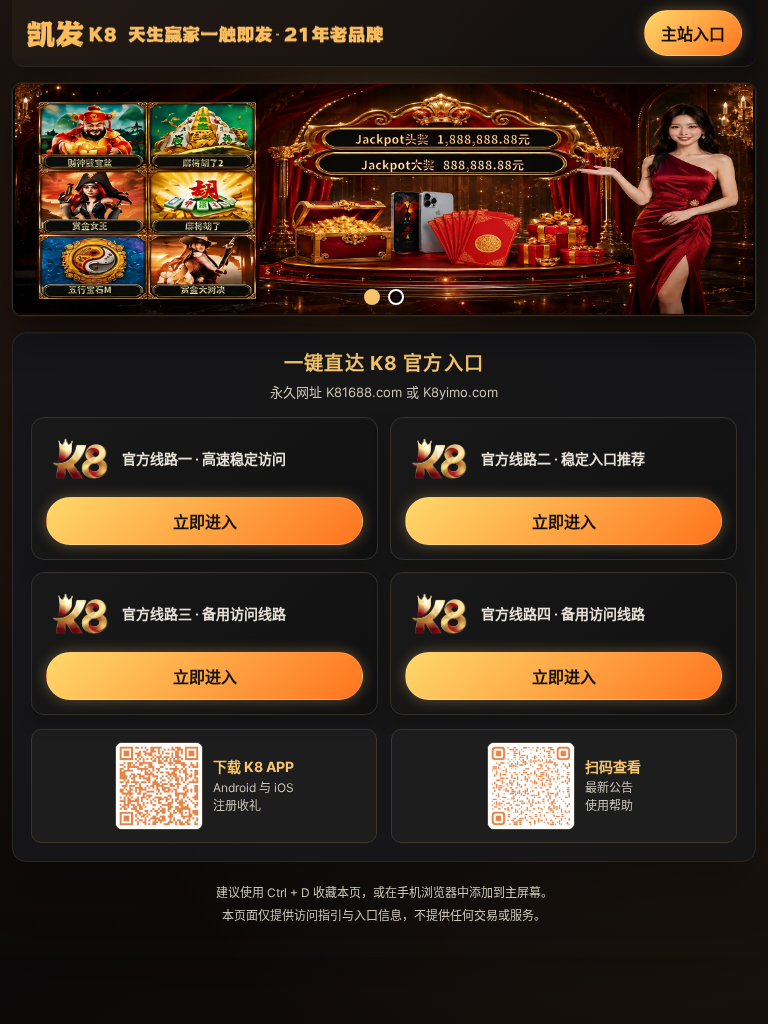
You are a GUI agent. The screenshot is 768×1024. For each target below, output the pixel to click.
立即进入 (205, 522)
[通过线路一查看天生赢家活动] (384, 199)
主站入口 (693, 34)
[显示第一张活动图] (372, 297)
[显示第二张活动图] (396, 297)
